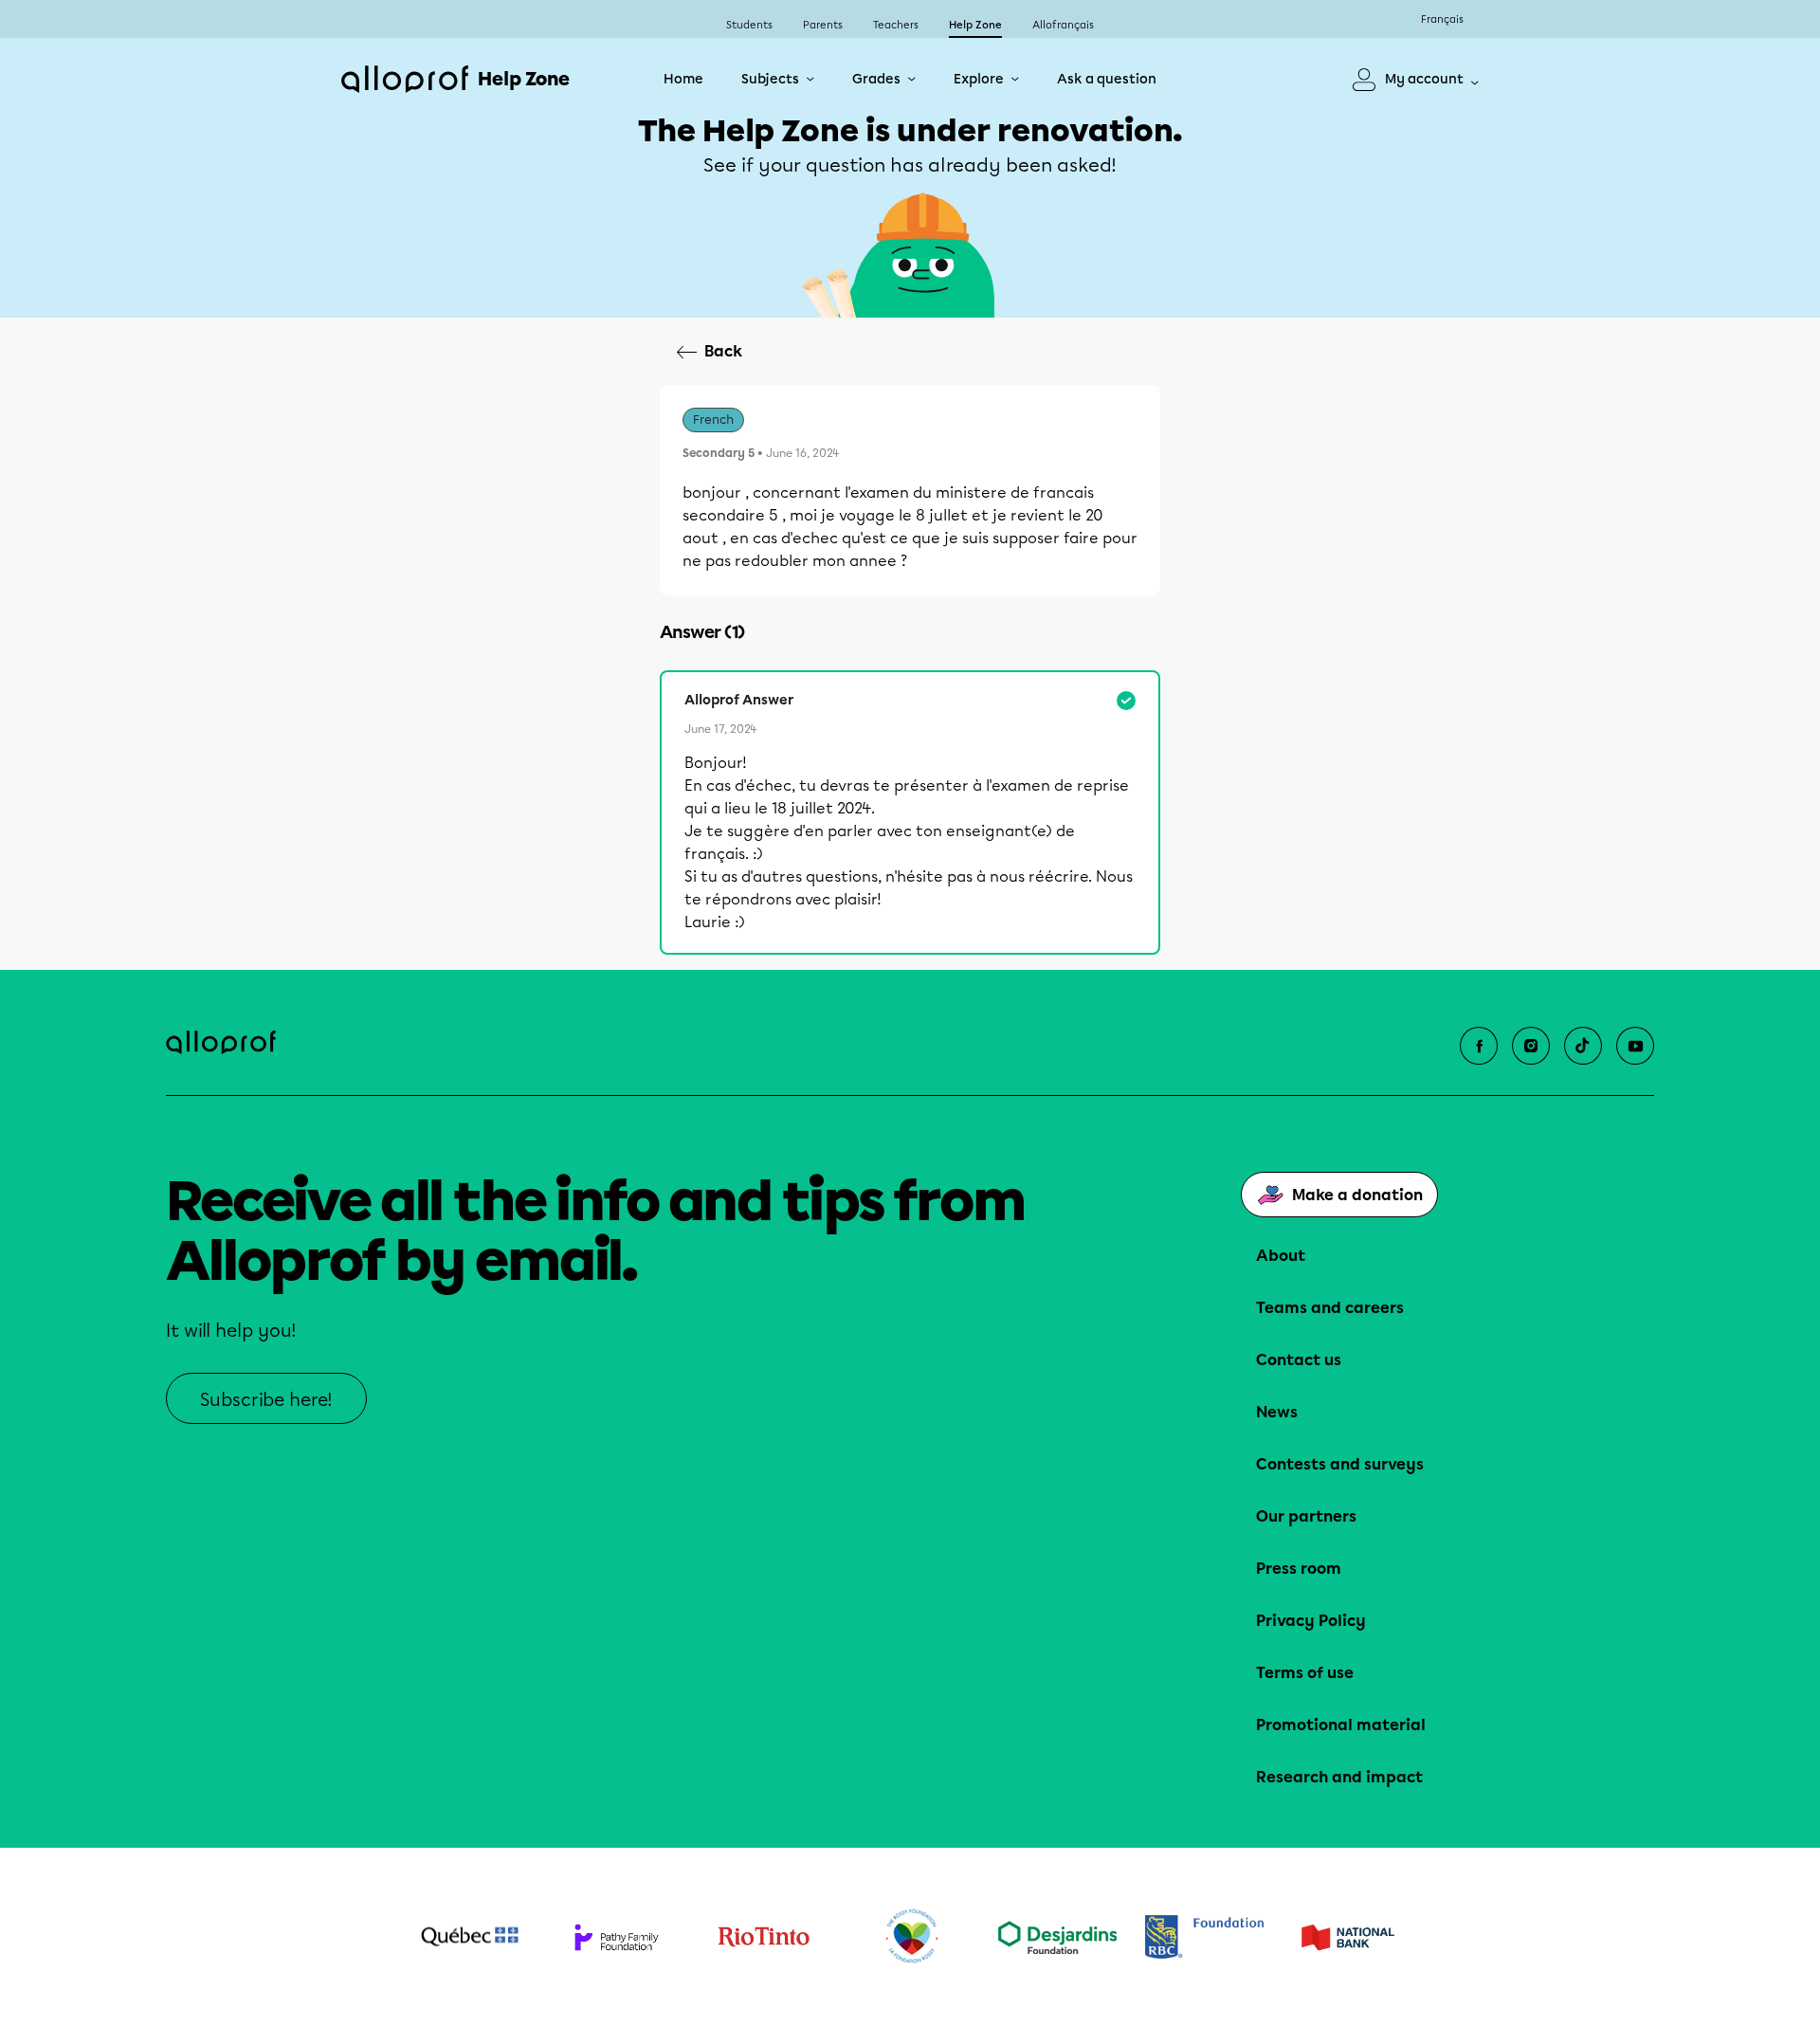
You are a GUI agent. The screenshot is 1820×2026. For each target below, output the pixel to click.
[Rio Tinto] (764, 1937)
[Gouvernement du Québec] (470, 1937)
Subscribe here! (266, 1400)
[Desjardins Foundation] (1057, 1937)
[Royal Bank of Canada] (1204, 1936)
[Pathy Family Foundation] (617, 1937)
